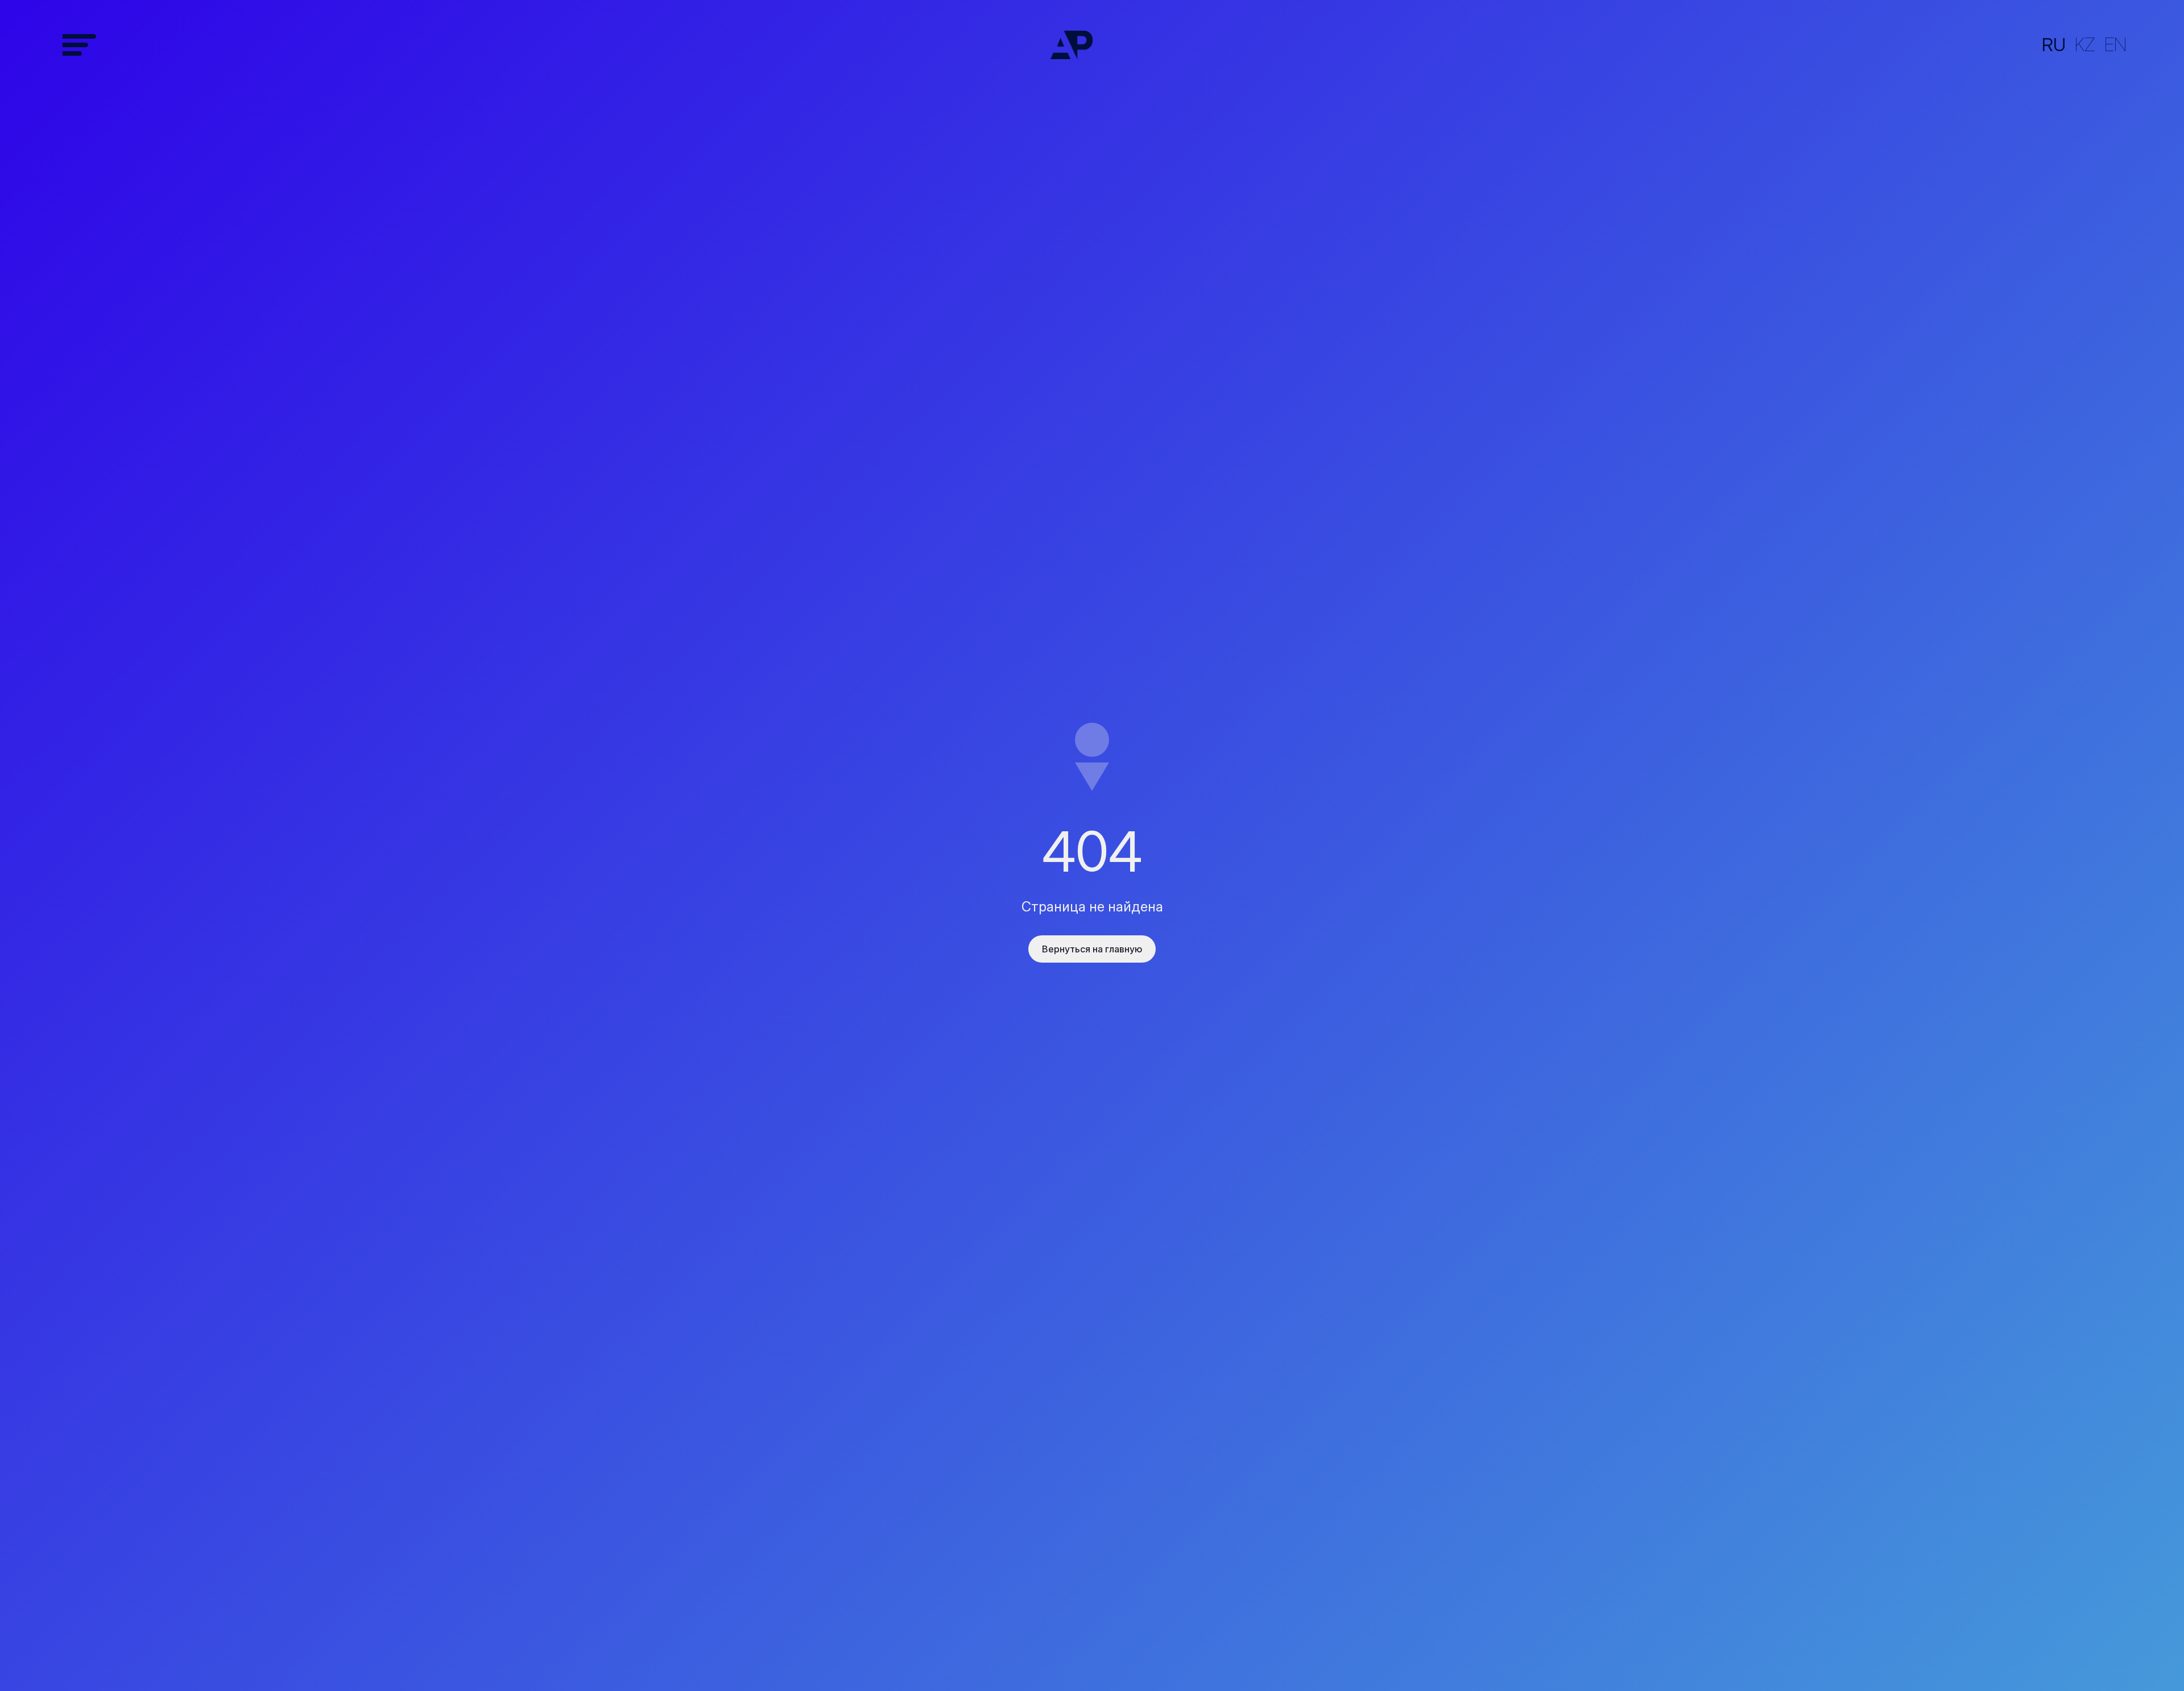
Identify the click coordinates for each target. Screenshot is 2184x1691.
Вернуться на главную (1092, 949)
